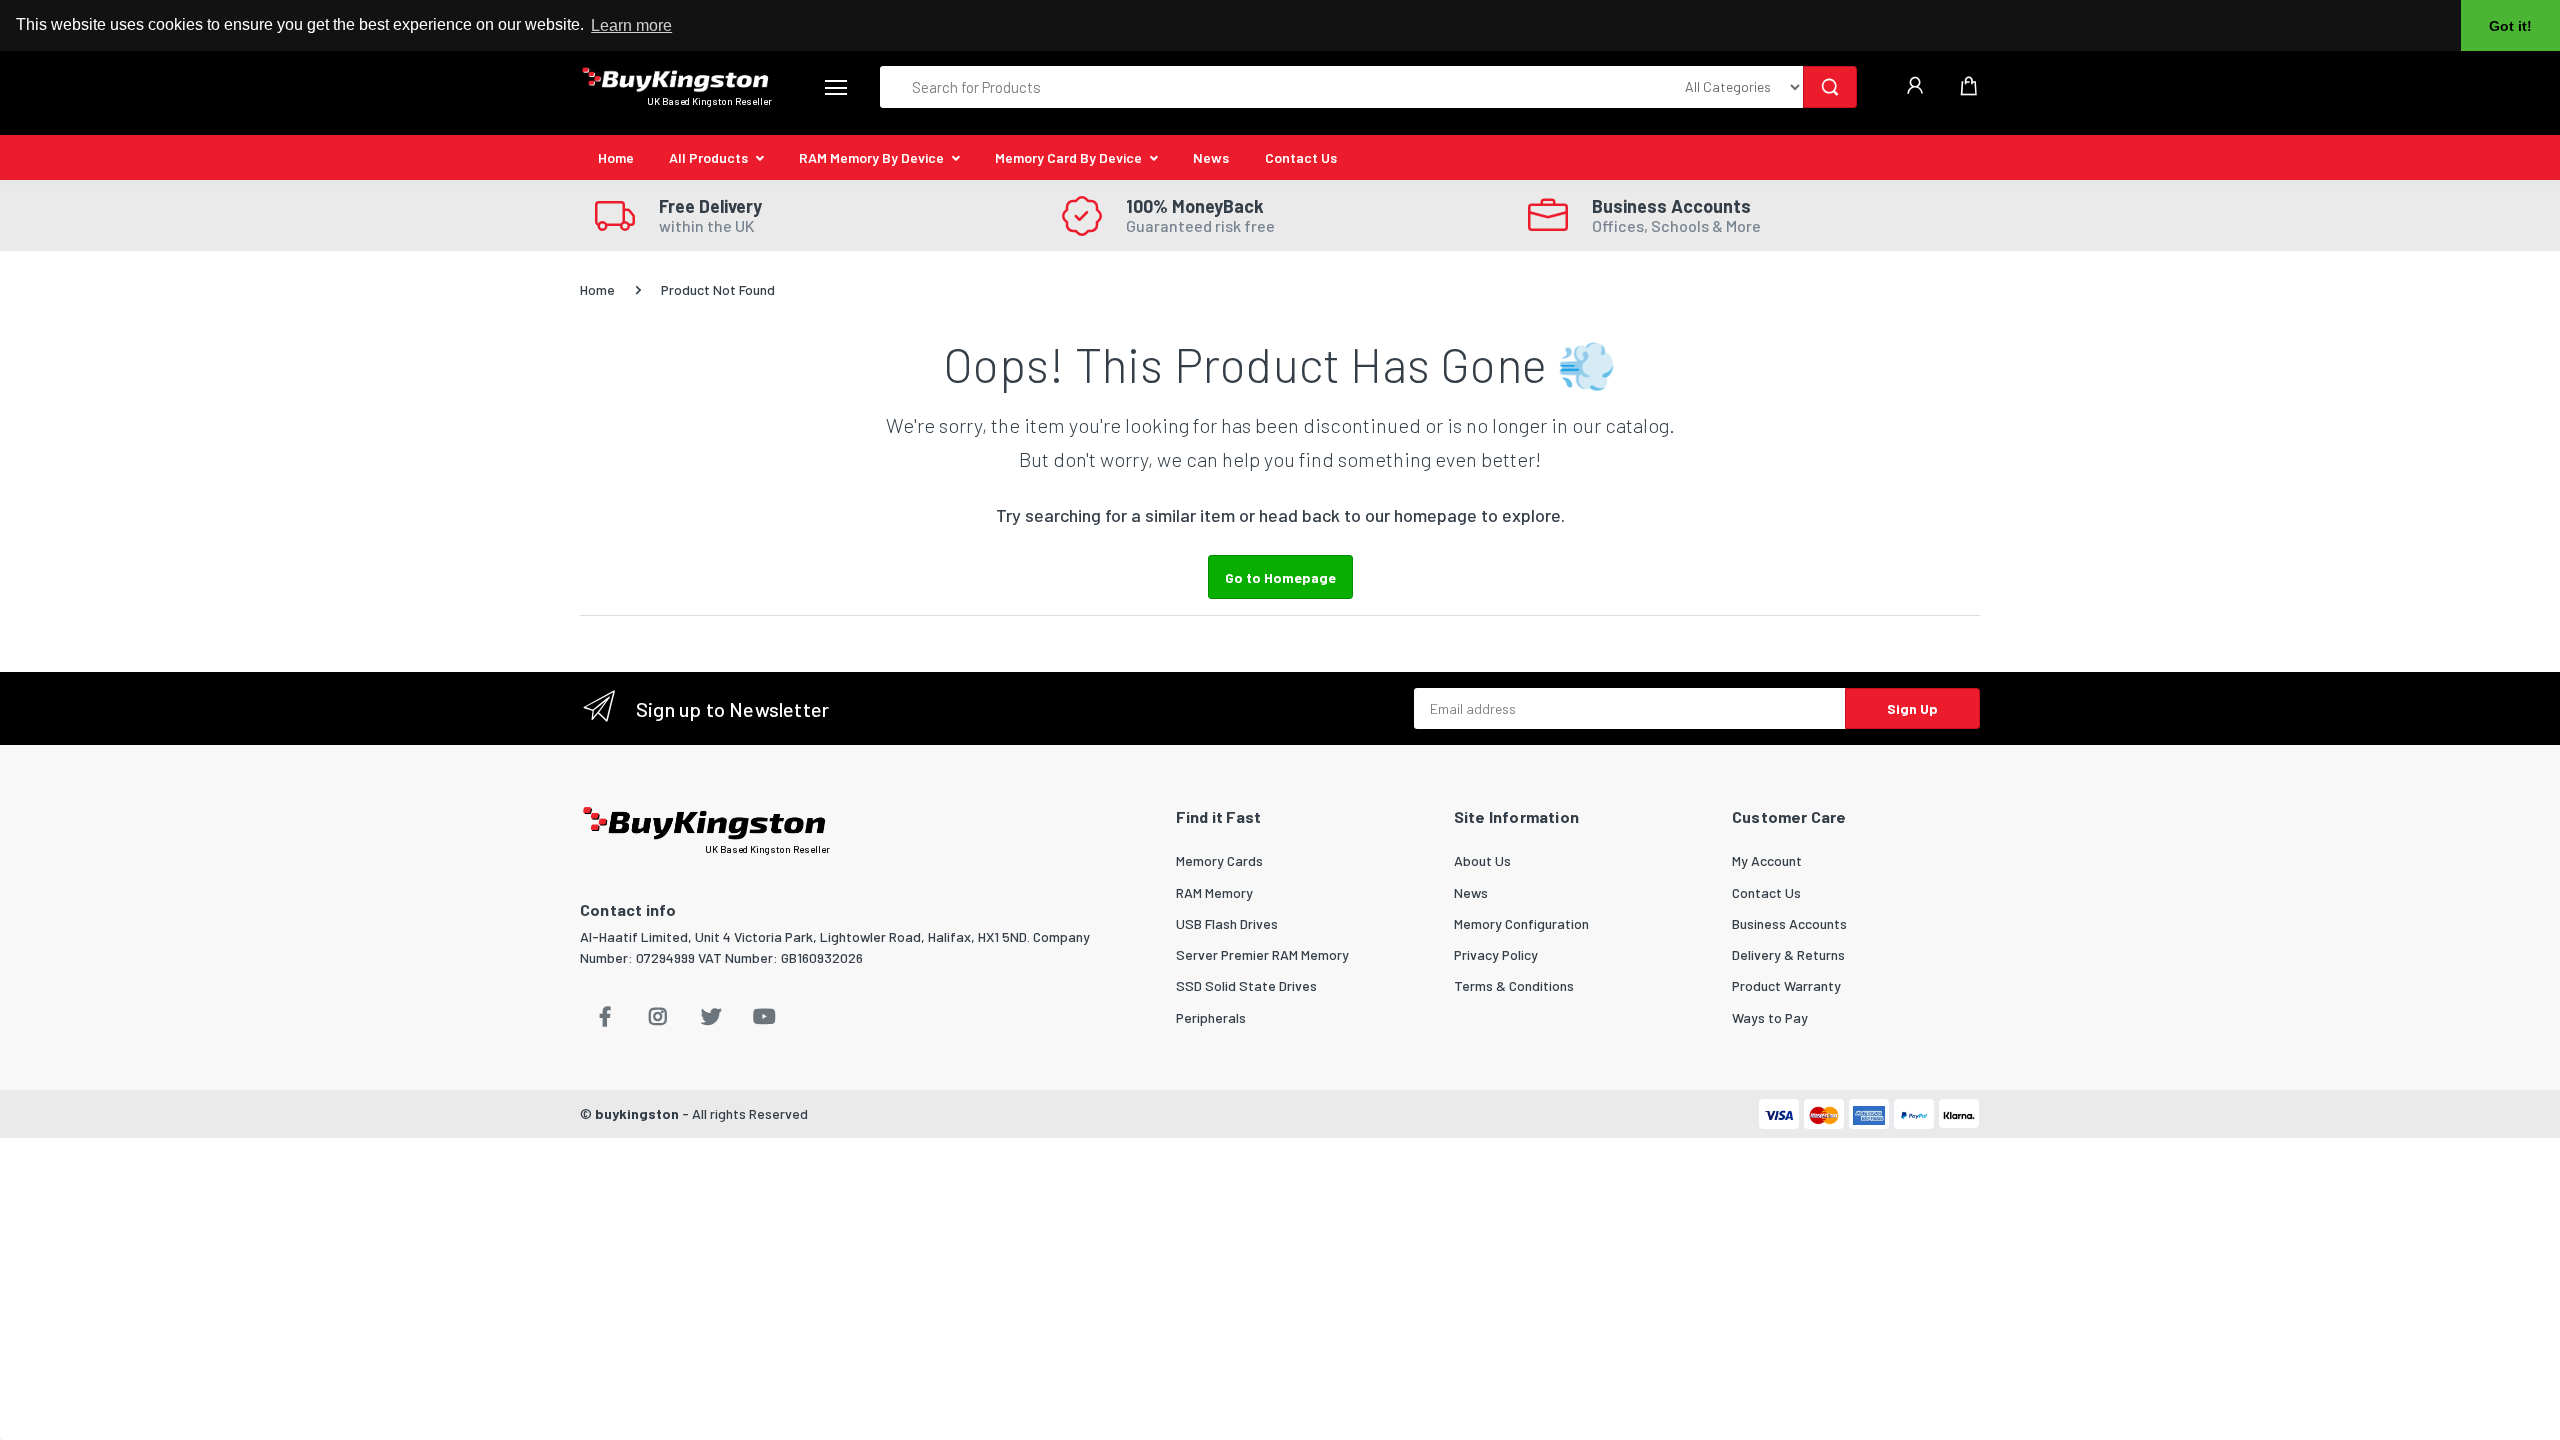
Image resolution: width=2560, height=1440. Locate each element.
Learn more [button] (631, 25)
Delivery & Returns (1788, 954)
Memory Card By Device (1068, 157)
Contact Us (1301, 157)
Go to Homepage (1280, 577)
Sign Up (1912, 708)
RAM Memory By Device (871, 157)
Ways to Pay (1770, 1017)
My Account (1767, 860)
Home (616, 157)
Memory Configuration (1521, 923)
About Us (1482, 860)
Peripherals (1211, 1017)
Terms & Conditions (1514, 985)
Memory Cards (1219, 860)
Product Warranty (1786, 985)
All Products (708, 157)
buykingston (637, 1113)
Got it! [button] (2510, 26)
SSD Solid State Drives (1246, 985)
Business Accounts (1789, 923)
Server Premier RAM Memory (1262, 954)
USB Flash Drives (1227, 923)
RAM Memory (1214, 892)
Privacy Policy (1496, 954)
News (1211, 157)
